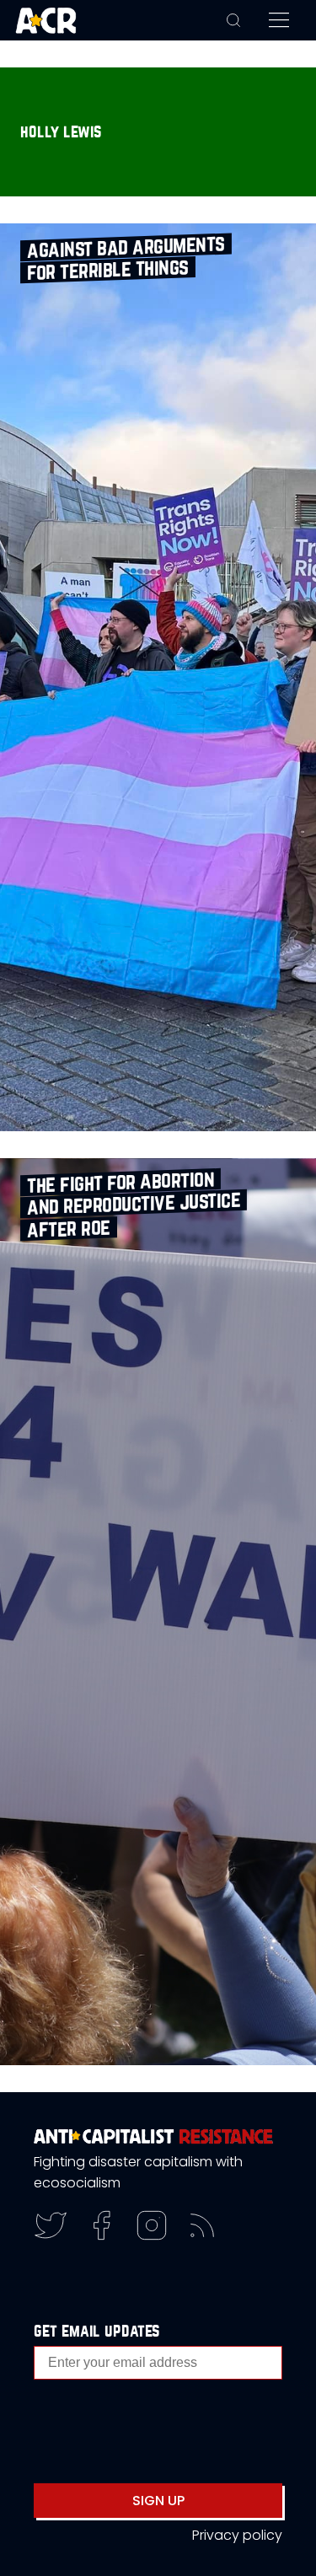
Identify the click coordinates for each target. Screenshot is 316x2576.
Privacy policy (237, 2535)
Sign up (158, 2501)
